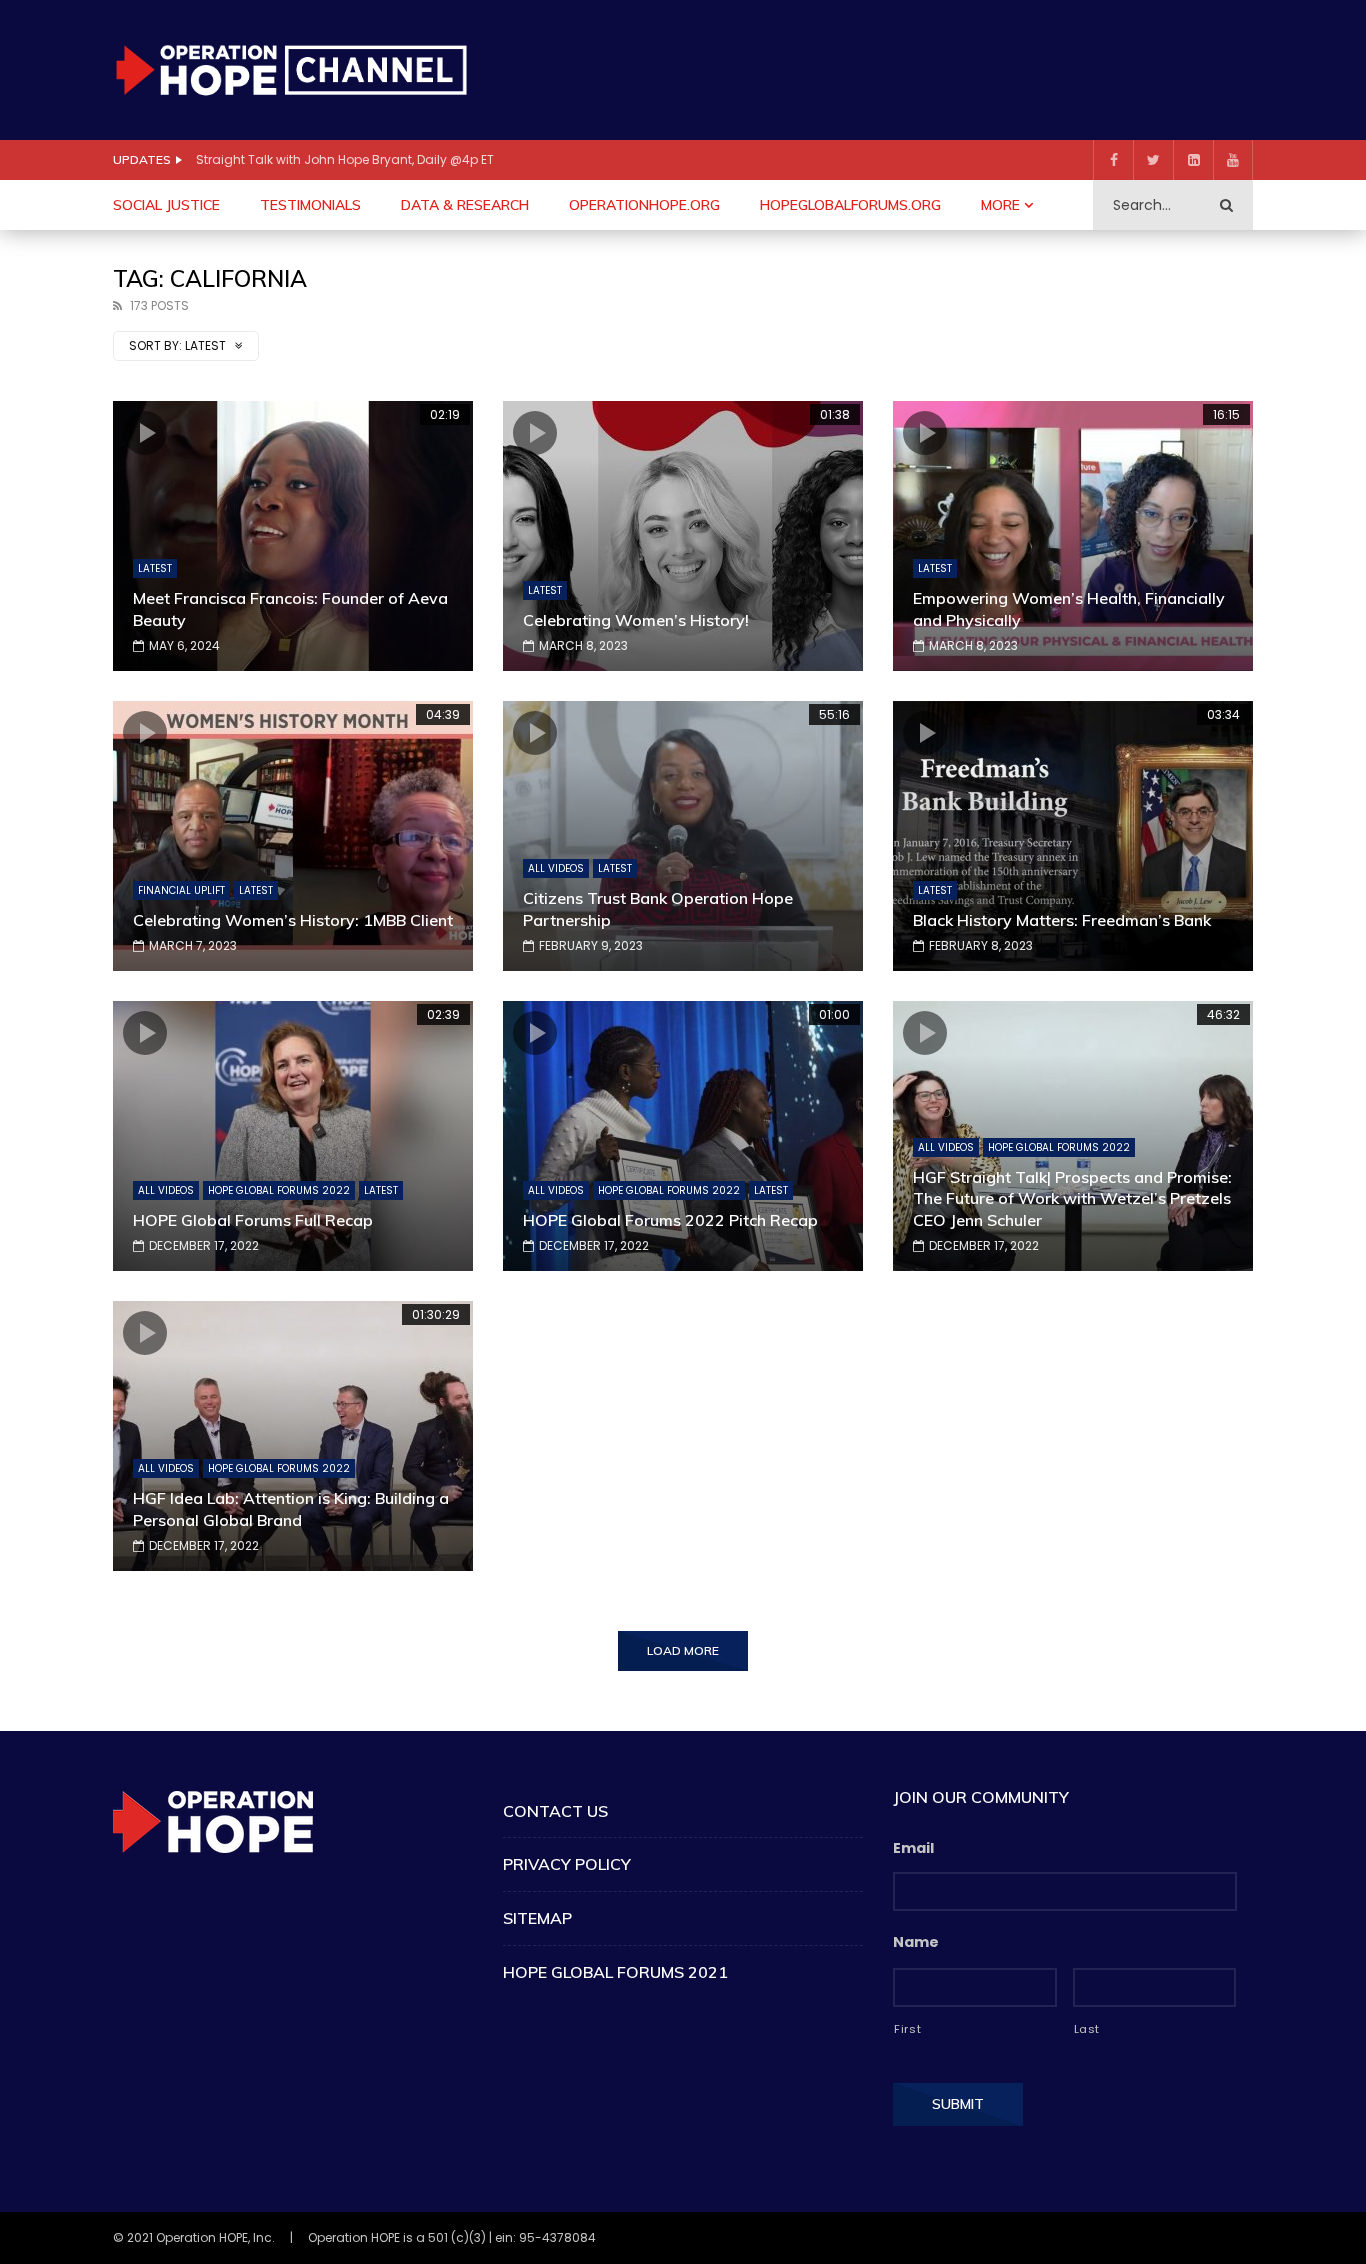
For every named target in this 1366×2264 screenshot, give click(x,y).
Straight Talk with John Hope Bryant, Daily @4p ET (345, 159)
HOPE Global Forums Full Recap (253, 1220)
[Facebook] (1113, 160)
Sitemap (537, 1918)
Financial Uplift (181, 890)
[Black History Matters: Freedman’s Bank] (1073, 836)
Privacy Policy (567, 1864)
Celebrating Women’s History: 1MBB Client (293, 920)
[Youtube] (1233, 160)
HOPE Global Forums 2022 (279, 1190)
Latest (155, 568)
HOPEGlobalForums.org (850, 205)
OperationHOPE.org (644, 205)
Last (1087, 2029)
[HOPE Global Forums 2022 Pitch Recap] (683, 1136)
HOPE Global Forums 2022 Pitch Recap (670, 1220)
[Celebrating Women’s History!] (683, 536)
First (907, 2029)
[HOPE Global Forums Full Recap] (293, 1136)
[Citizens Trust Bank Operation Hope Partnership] (683, 836)
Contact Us (555, 1811)
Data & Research (465, 205)
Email (913, 1848)
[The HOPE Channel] (291, 69)
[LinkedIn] (1193, 160)
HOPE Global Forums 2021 (615, 1972)
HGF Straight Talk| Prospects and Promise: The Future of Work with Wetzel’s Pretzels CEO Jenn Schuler (1072, 1198)
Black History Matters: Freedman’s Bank (1062, 920)
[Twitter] (1153, 160)
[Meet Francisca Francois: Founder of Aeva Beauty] (293, 536)
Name (916, 1942)
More (1000, 205)
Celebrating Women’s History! (636, 620)
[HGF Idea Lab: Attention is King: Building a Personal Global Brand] (293, 1436)
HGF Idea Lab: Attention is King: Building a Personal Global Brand (291, 1509)
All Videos (556, 868)
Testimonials (310, 205)
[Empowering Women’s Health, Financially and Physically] (1073, 536)
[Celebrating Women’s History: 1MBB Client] (293, 836)
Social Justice (166, 205)
